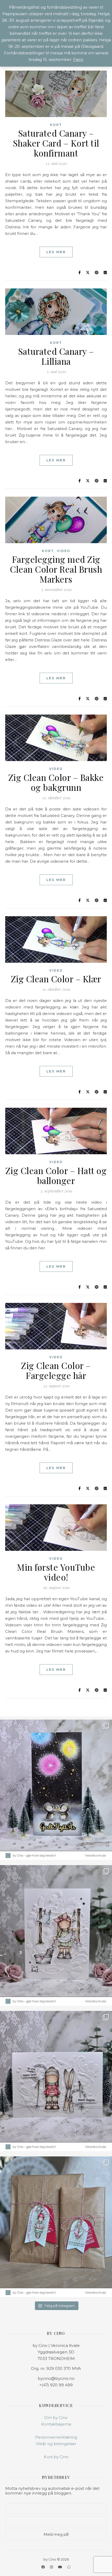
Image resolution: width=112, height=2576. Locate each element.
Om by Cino (56, 2418)
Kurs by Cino (56, 2457)
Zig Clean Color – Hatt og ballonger (56, 1175)
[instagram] (52, 2567)
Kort (56, 125)
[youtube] (60, 2567)
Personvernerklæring (56, 2437)
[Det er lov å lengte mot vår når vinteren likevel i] (56, 1935)
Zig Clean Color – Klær (56, 979)
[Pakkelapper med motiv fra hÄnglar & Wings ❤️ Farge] (56, 2227)
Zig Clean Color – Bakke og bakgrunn (56, 782)
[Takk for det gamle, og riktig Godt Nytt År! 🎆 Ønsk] (56, 1790)
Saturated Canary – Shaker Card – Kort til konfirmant (56, 143)
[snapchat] (69, 2567)
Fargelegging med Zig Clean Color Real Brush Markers (56, 569)
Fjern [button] (78, 59)
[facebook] (43, 2567)
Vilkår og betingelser (56, 2444)
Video (64, 551)
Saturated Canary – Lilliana (56, 356)
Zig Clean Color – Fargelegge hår (56, 1370)
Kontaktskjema (56, 2424)
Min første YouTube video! (56, 1572)
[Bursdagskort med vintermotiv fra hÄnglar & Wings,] (56, 2081)
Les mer (56, 252)
